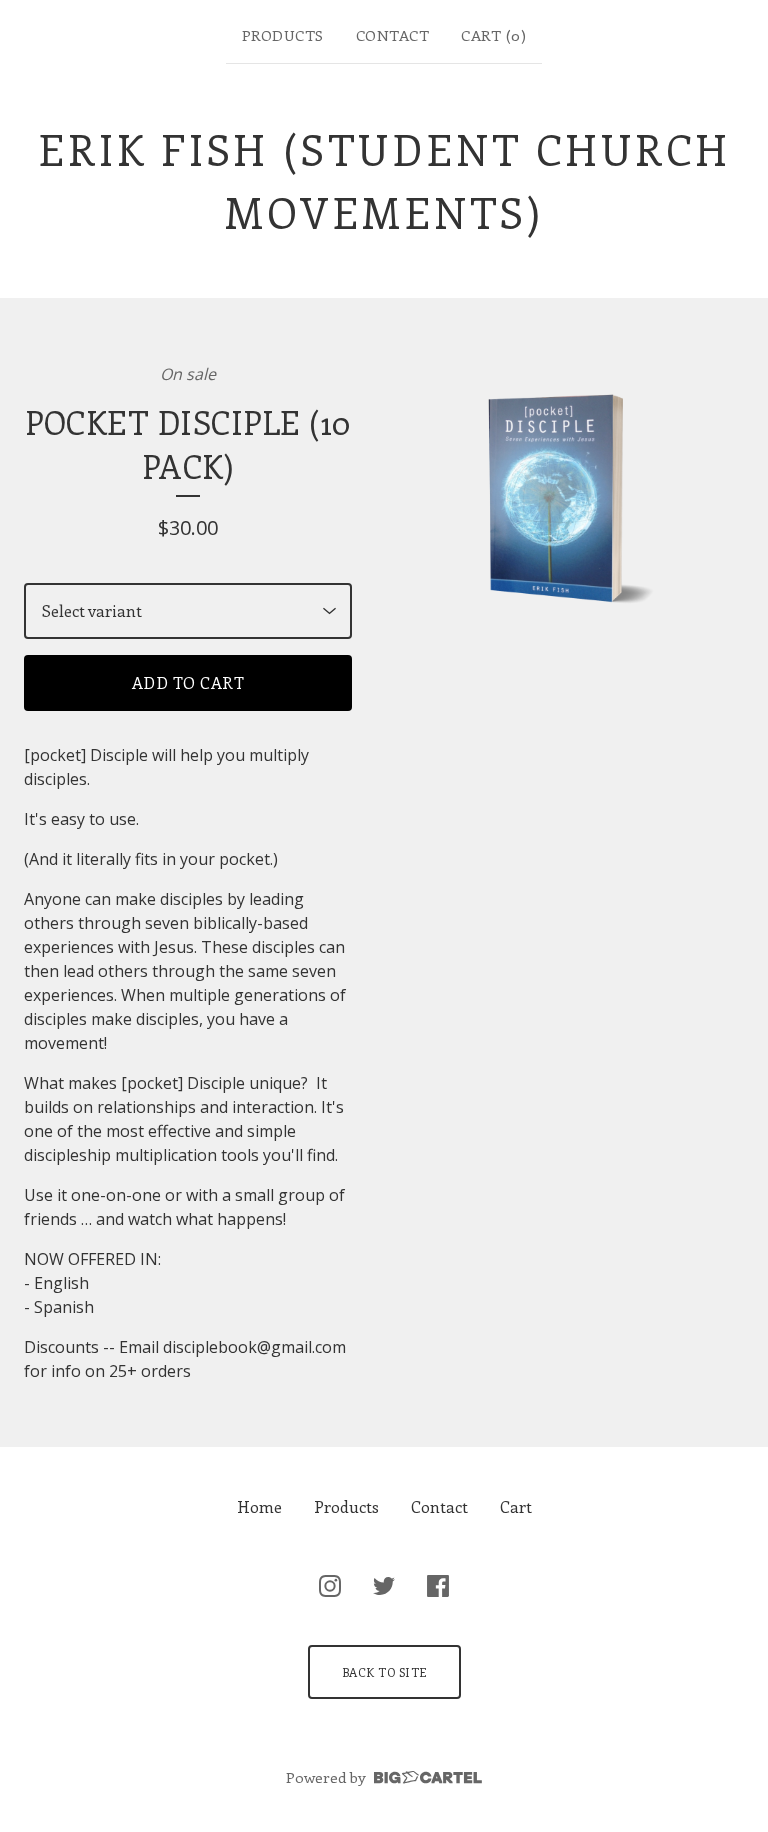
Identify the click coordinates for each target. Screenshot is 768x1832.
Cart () (493, 35)
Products (283, 35)
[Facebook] (438, 1586)
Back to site (384, 1672)
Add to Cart (188, 682)
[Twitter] (384, 1586)
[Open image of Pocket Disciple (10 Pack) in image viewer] (565, 499)
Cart (516, 1506)
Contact (393, 35)
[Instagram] (330, 1586)
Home (259, 1506)
